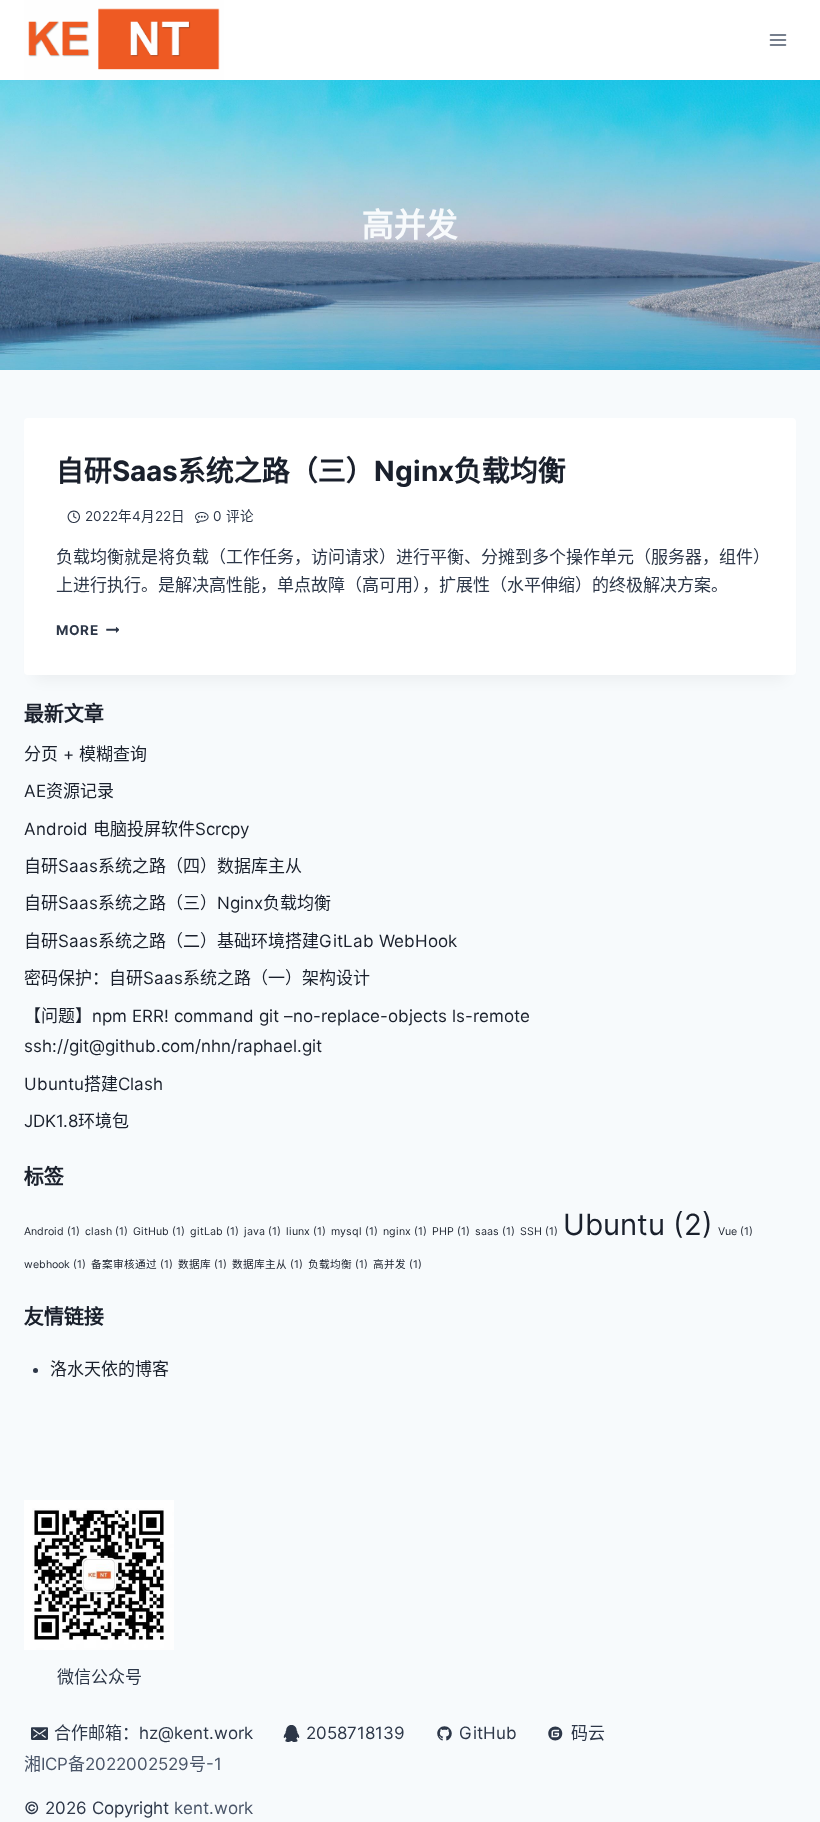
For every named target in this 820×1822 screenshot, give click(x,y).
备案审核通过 (132, 1264)
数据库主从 (267, 1264)
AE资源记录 (69, 791)
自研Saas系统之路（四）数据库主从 (163, 866)
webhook (55, 1264)
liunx (306, 1231)
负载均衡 (338, 1264)
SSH (539, 1231)
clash (106, 1231)
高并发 (397, 1264)
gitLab (214, 1231)
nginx (405, 1231)
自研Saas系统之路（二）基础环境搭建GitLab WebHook (240, 941)
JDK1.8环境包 (76, 1121)
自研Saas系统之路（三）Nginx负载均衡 (311, 471)
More (87, 630)
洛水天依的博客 (109, 1369)
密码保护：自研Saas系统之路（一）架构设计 (197, 978)
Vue (735, 1231)
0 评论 (233, 516)
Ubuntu (638, 1224)
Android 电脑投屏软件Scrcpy (136, 829)
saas (495, 1231)
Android (52, 1231)
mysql (354, 1231)
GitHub (159, 1231)
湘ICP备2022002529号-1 (123, 1764)
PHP (451, 1231)
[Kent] (124, 40)
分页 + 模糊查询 (85, 754)
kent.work (213, 1808)
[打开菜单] (777, 39)
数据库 (202, 1264)
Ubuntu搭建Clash (93, 1084)
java (262, 1231)
